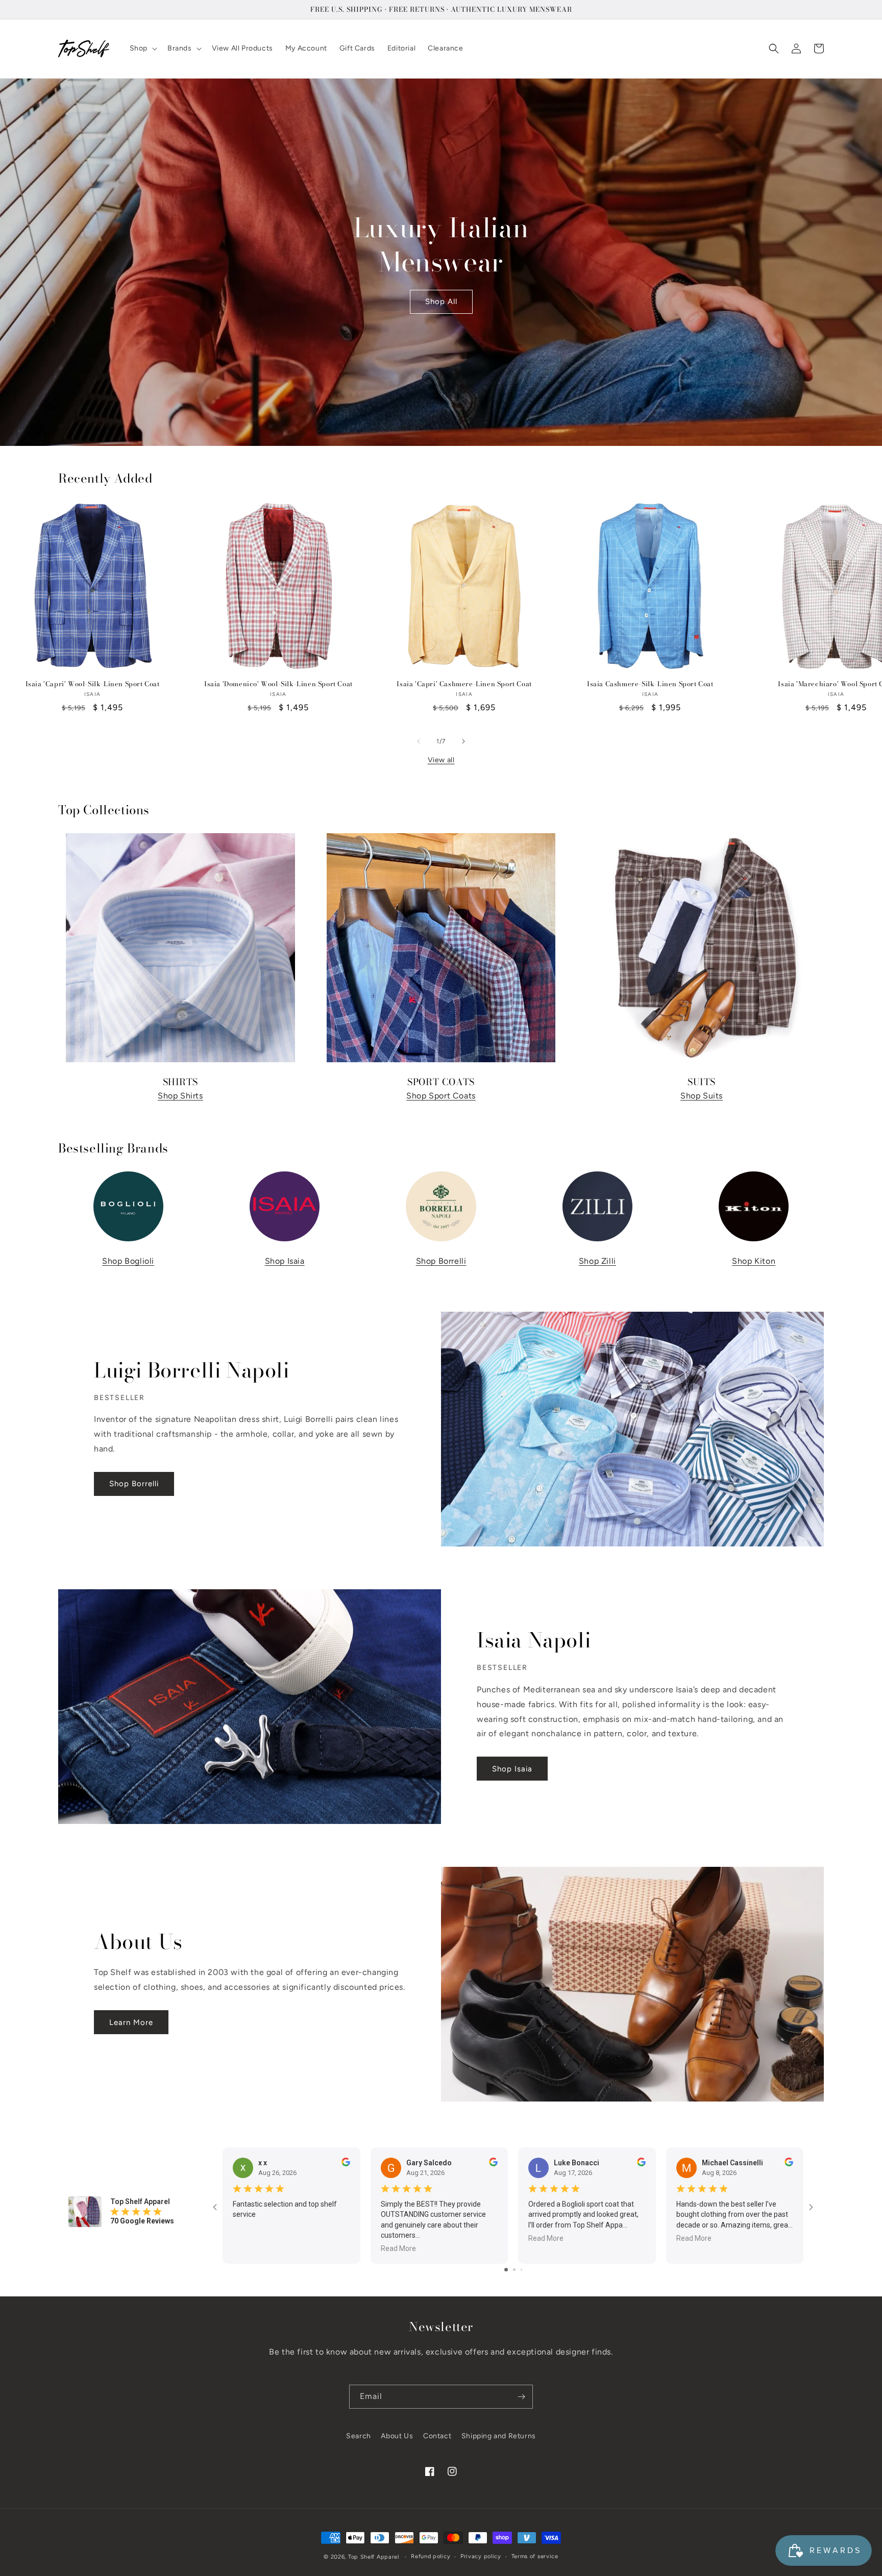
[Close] (567, 1204)
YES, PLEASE (441, 1358)
